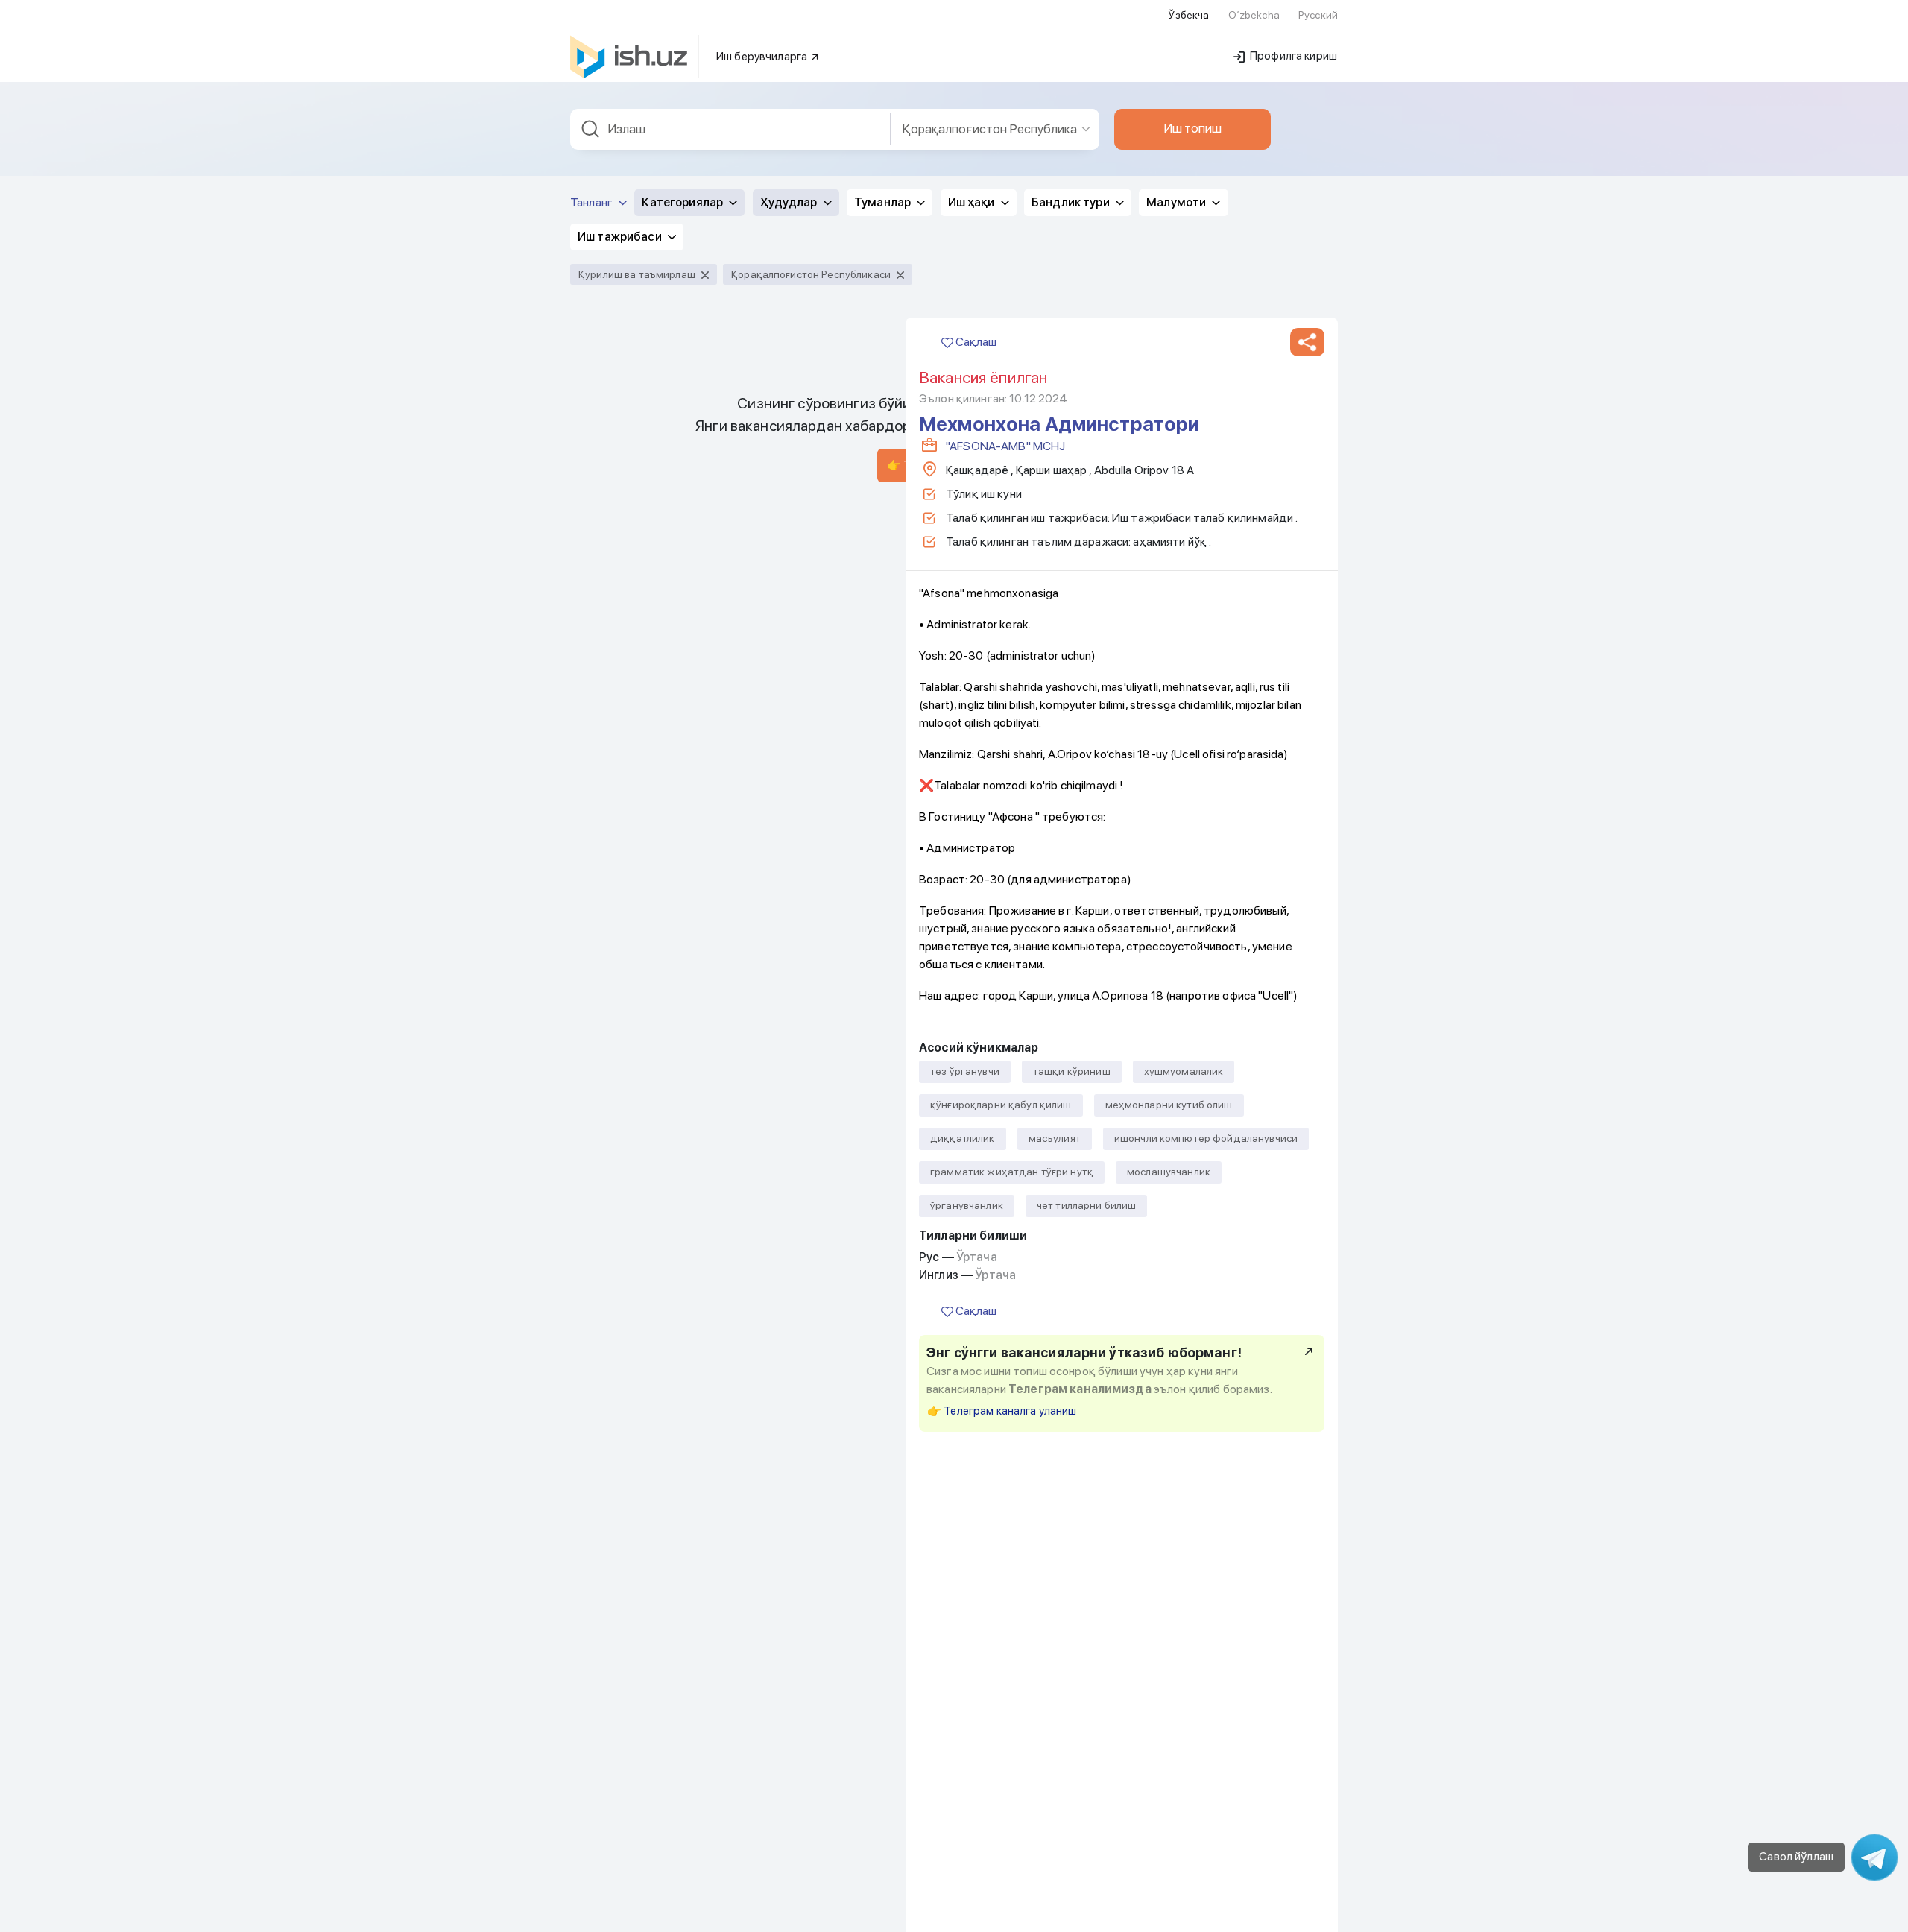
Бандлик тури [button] (1072, 202)
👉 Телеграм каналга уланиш (1002, 1411)
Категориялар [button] (683, 202)
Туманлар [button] (884, 202)
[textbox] (730, 129)
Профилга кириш (1292, 56)
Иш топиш (1192, 128)
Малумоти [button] (1177, 202)
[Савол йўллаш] (1874, 1857)
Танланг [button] (593, 202)
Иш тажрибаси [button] (621, 237)
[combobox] (730, 129)
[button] (1307, 342)
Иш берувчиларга (763, 57)
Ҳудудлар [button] (790, 202)
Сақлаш (975, 342)
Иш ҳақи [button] (973, 202)
